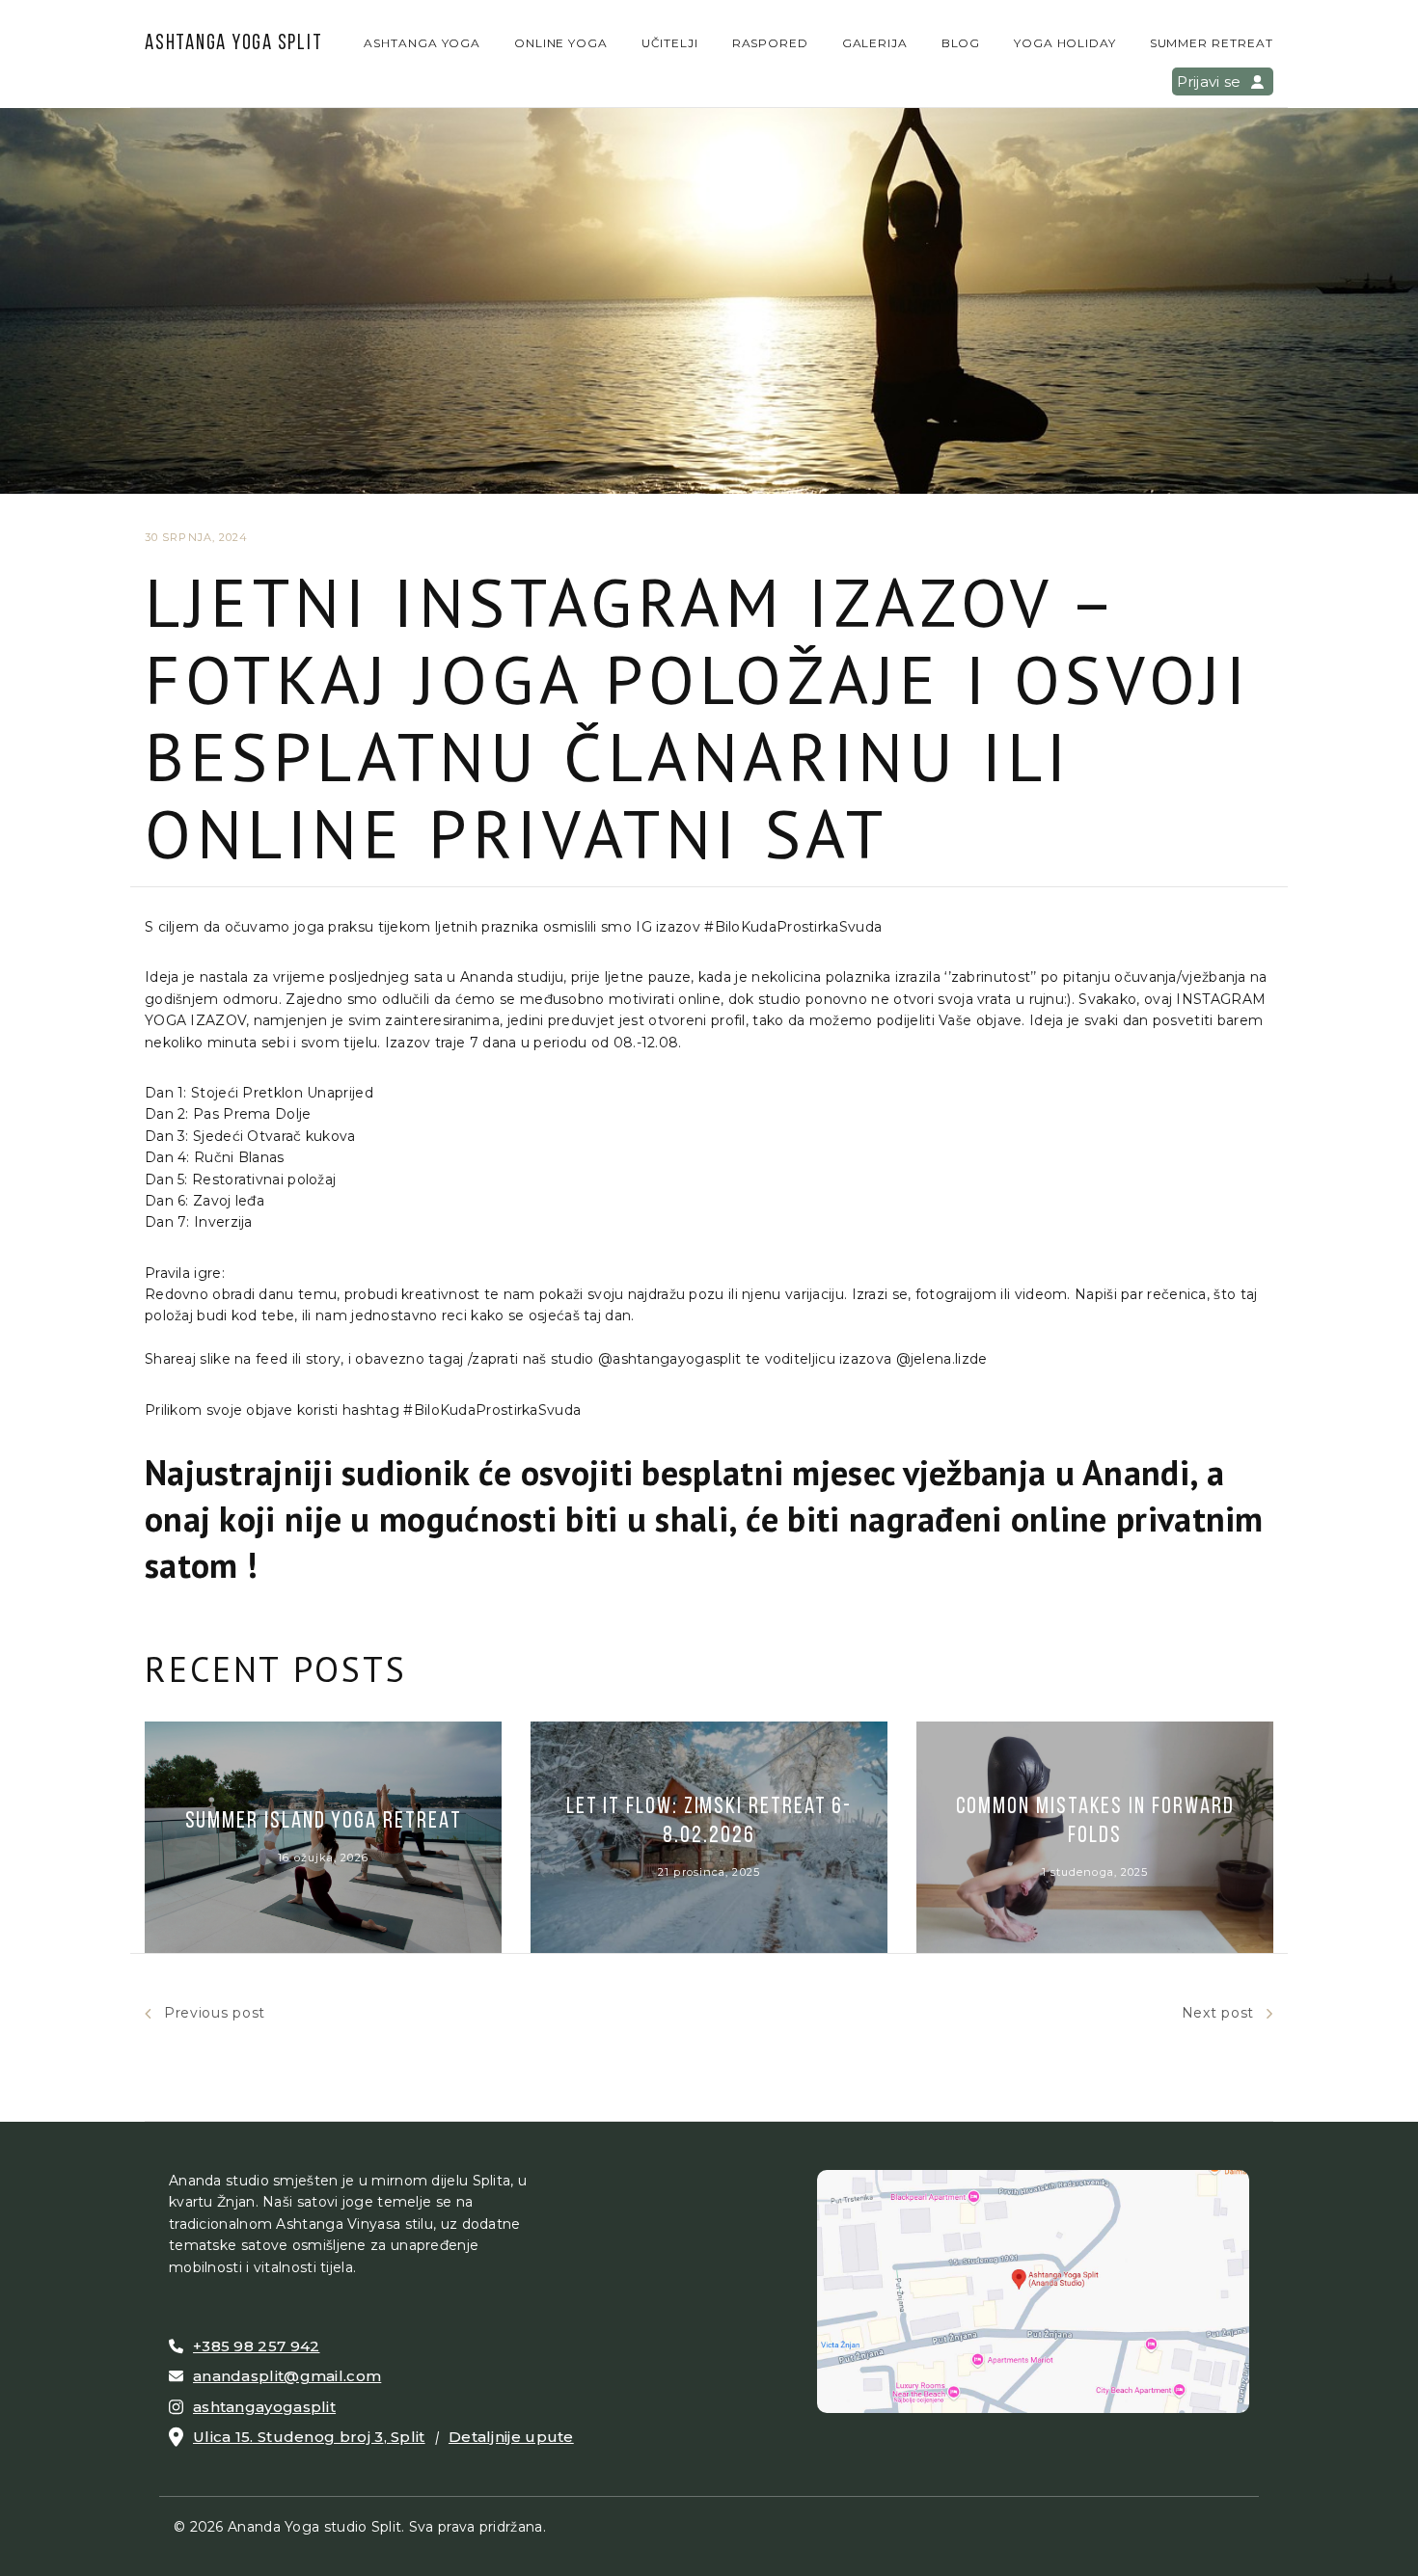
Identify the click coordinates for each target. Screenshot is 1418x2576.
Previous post (215, 2013)
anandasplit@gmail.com (287, 2376)
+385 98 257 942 (257, 2346)
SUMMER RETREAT (1212, 43)
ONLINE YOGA (561, 43)
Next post (1218, 2013)
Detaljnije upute (511, 2437)
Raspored (771, 43)
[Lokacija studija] (1033, 2290)
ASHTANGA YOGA (422, 43)
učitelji (670, 43)
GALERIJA (875, 43)
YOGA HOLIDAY (1065, 43)
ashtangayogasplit (264, 2407)
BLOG (961, 43)
